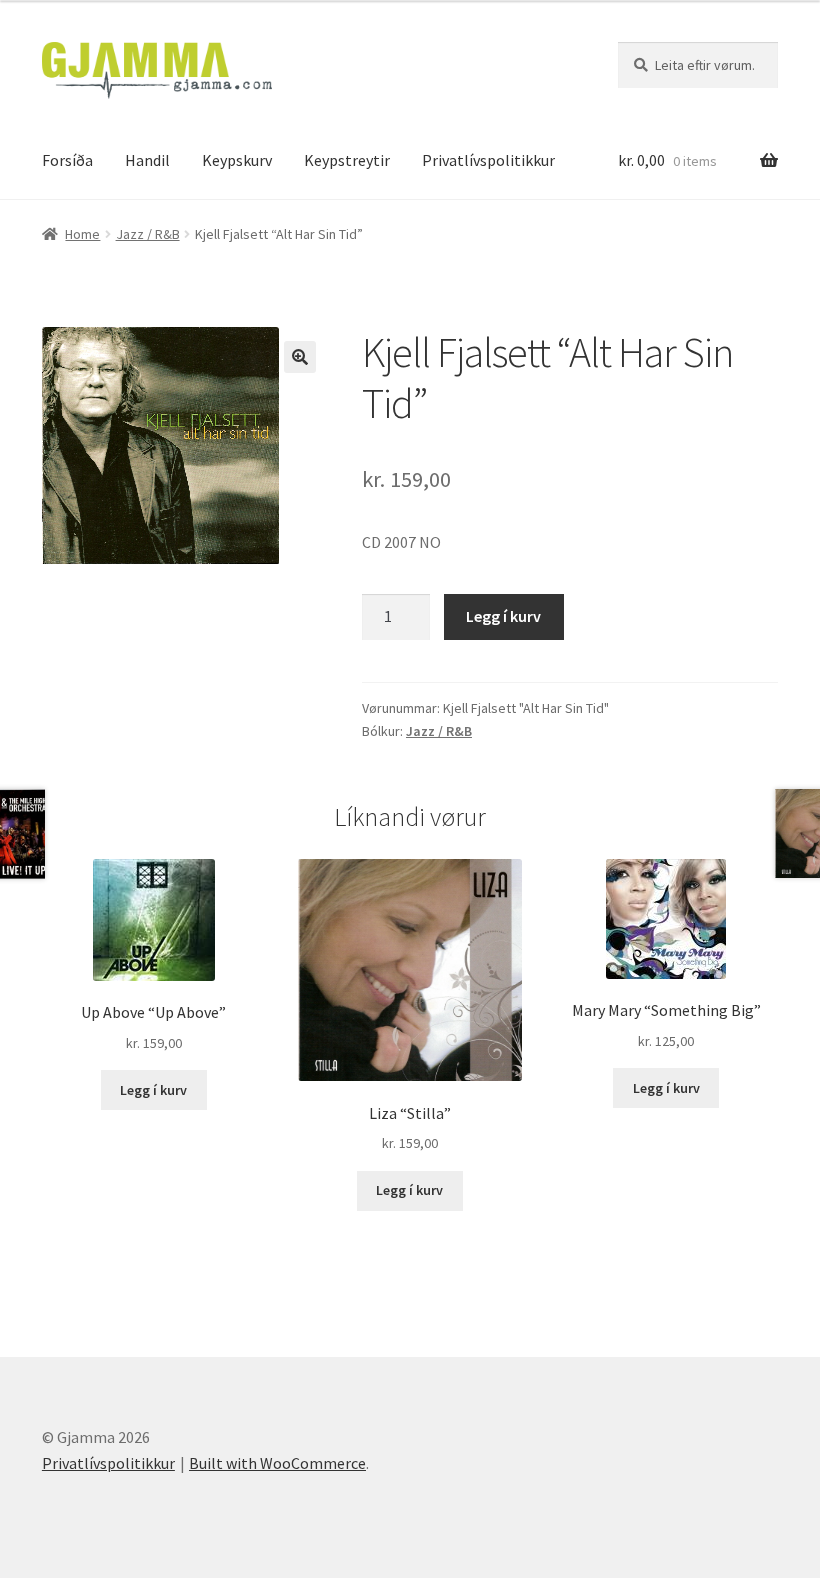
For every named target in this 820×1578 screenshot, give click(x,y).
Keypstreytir (347, 160)
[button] (300, 357)
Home (82, 234)
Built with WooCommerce (277, 1463)
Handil (147, 160)
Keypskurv (237, 160)
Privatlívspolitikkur (488, 160)
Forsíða (67, 160)
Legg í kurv (503, 616)
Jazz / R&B (148, 234)
